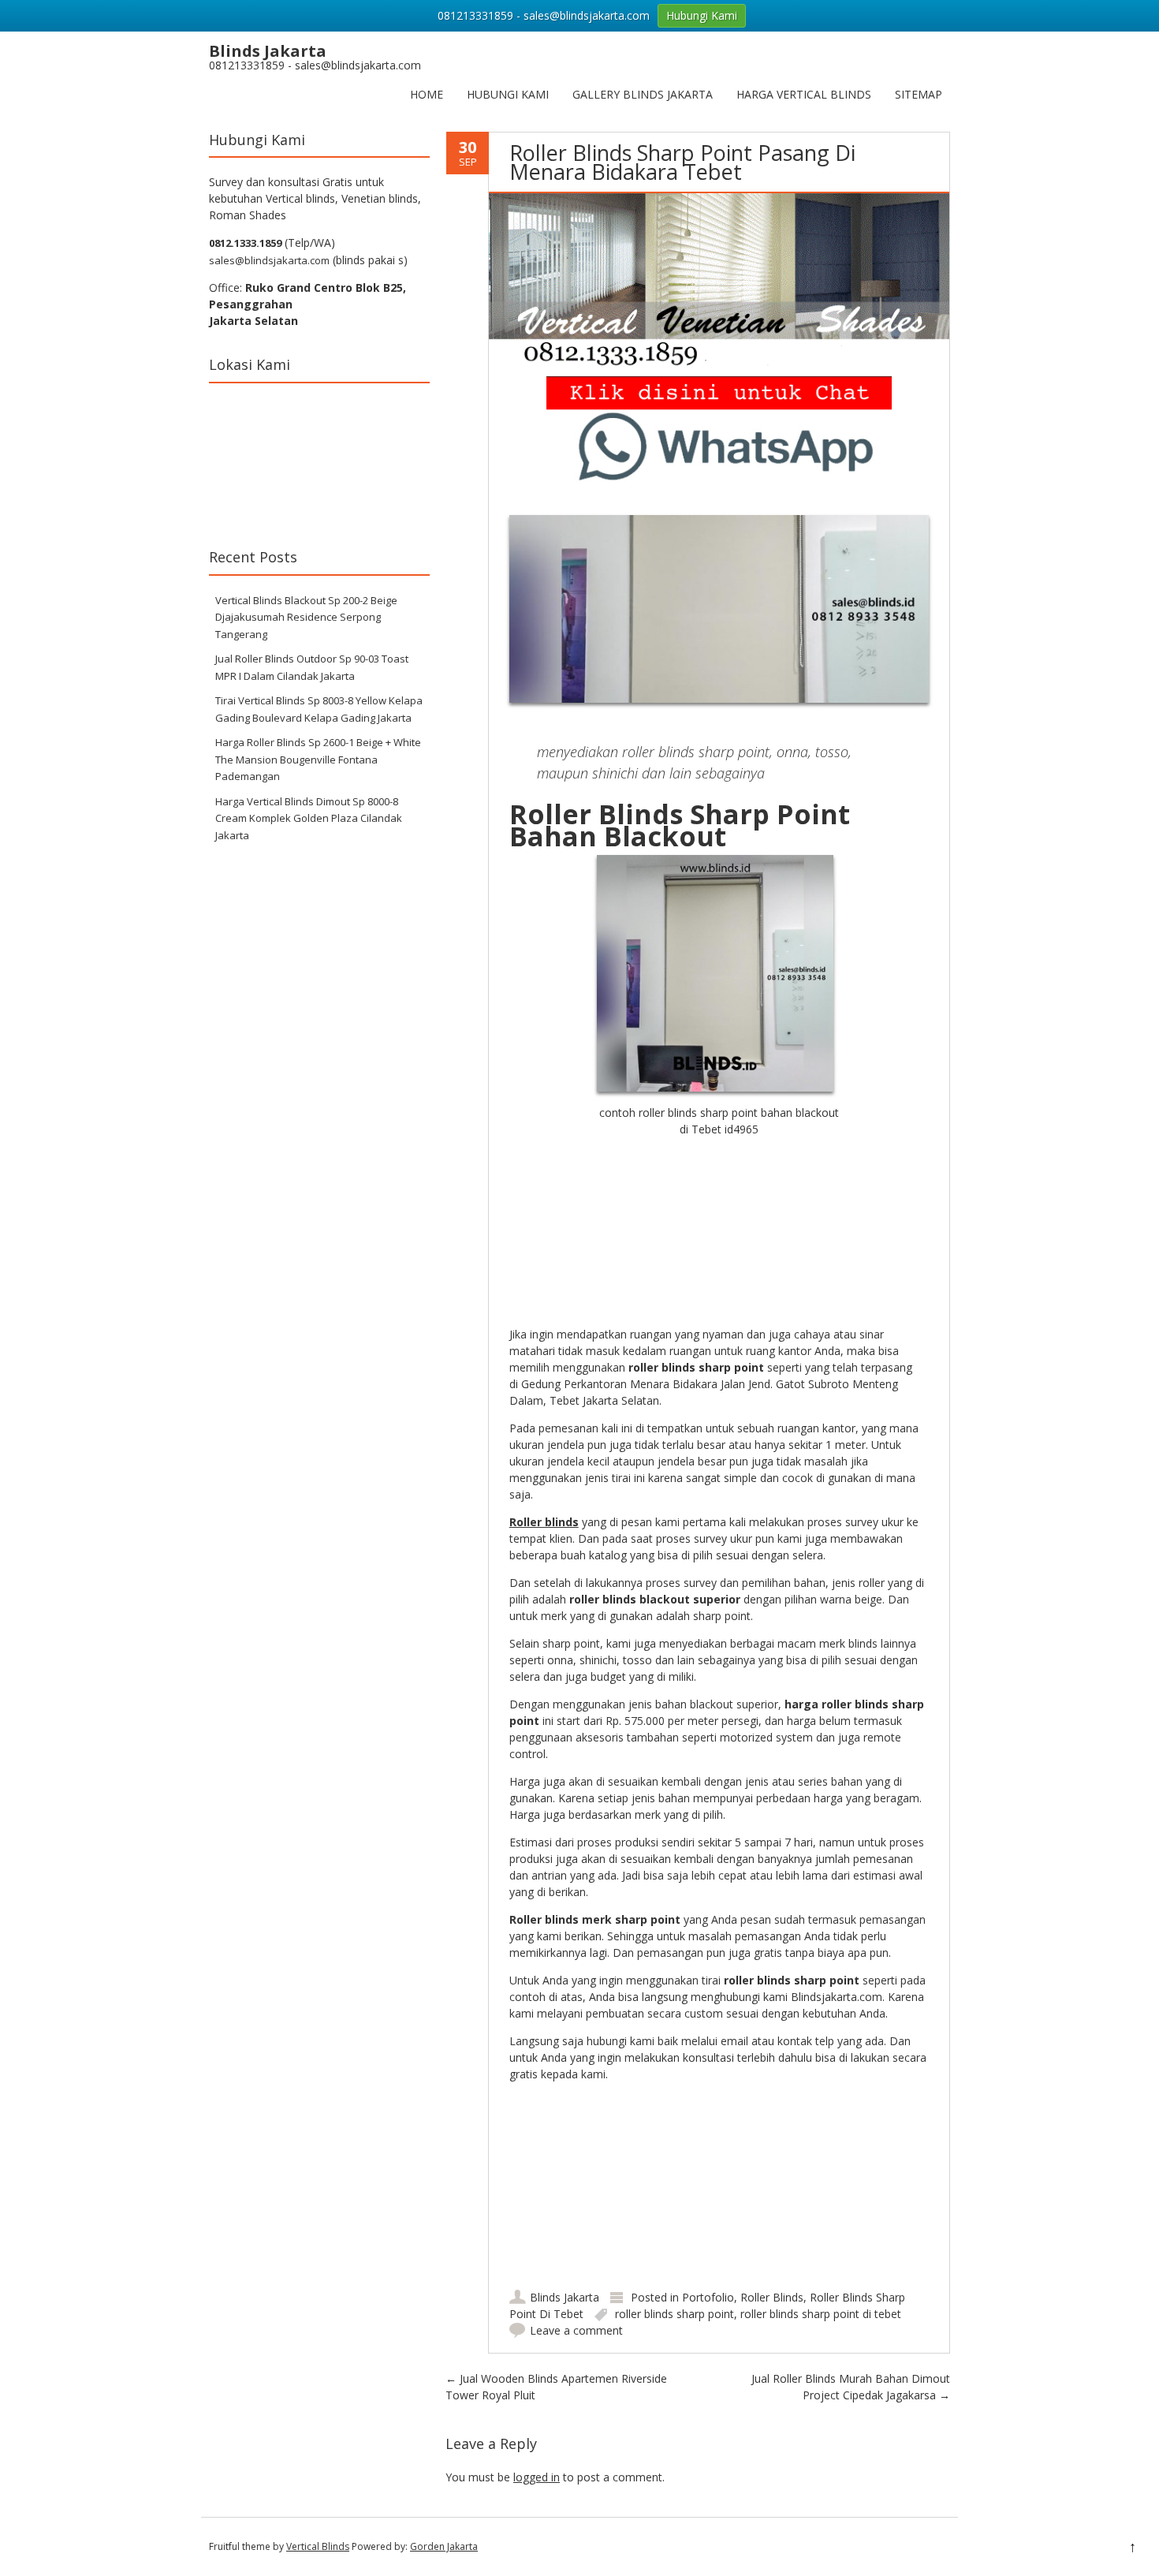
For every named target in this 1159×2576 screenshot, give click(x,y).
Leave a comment (576, 2330)
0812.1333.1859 (245, 243)
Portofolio (708, 2297)
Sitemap (919, 94)
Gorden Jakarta (444, 2546)
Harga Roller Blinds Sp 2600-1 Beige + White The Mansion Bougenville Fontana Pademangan (318, 759)
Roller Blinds (772, 2297)
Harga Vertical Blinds (804, 94)
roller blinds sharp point (675, 2314)
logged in (537, 2477)
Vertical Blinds (318, 2546)
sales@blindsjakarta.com (269, 260)
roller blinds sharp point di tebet (821, 2314)
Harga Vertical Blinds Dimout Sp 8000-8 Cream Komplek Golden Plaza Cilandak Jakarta (309, 818)
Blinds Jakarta (565, 2297)
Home (427, 94)
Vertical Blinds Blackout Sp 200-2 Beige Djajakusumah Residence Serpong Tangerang (306, 617)
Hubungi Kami (508, 94)
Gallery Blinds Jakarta (643, 94)
